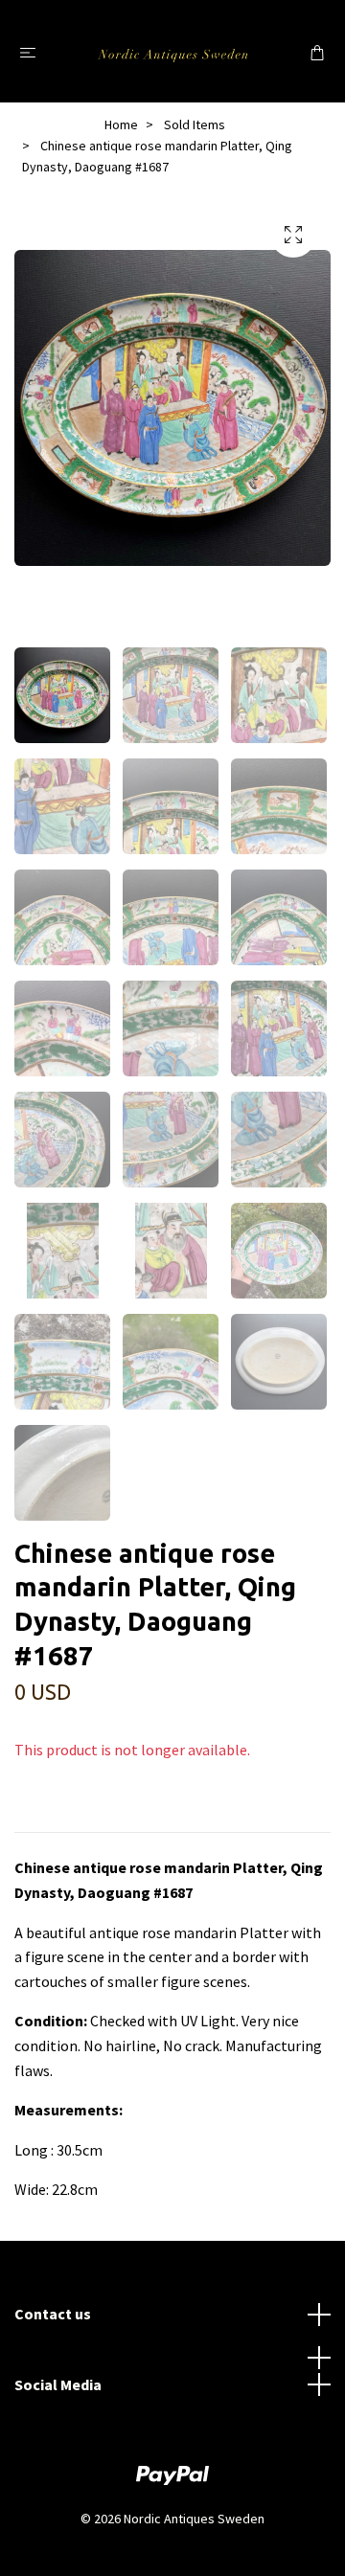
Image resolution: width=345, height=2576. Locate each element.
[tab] (37, 1817)
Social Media (58, 2384)
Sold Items (195, 124)
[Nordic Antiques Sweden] (173, 51)
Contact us (53, 2314)
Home (121, 124)
